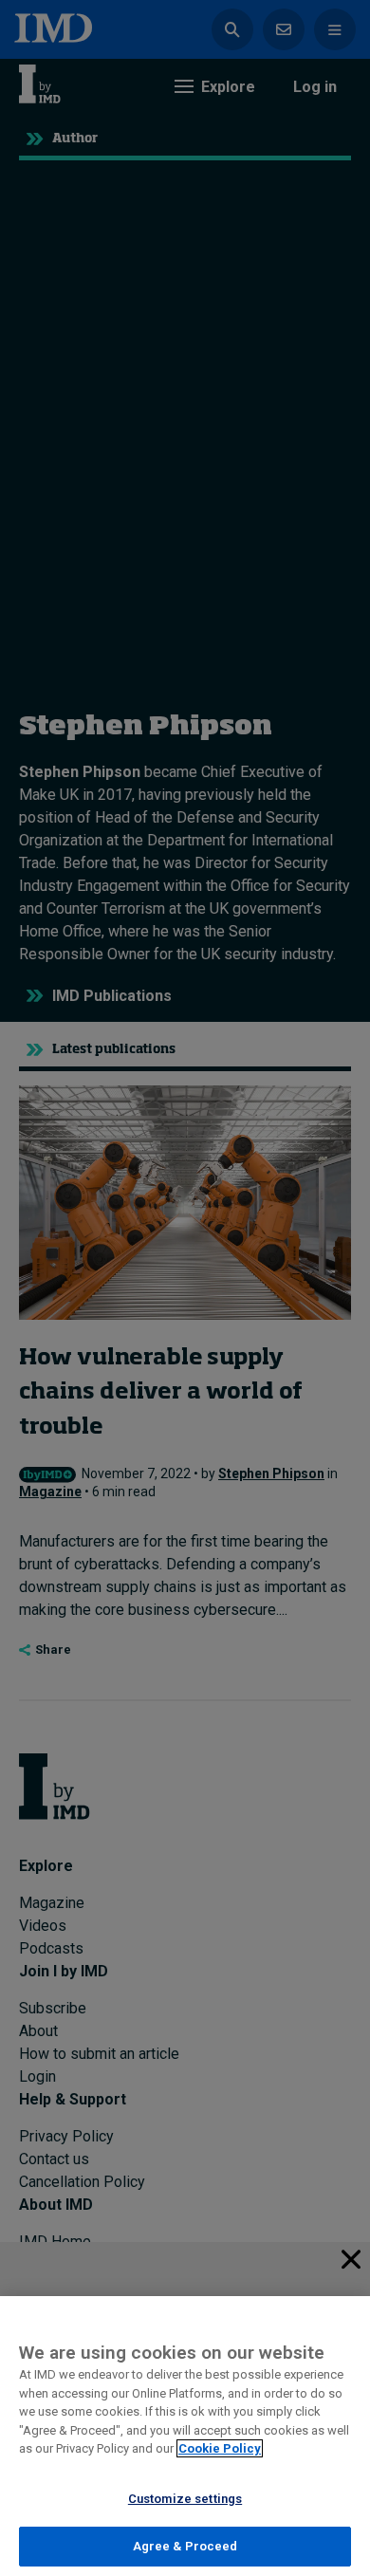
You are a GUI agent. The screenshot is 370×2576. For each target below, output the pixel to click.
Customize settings (185, 2499)
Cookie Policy (220, 2448)
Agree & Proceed (185, 2546)
